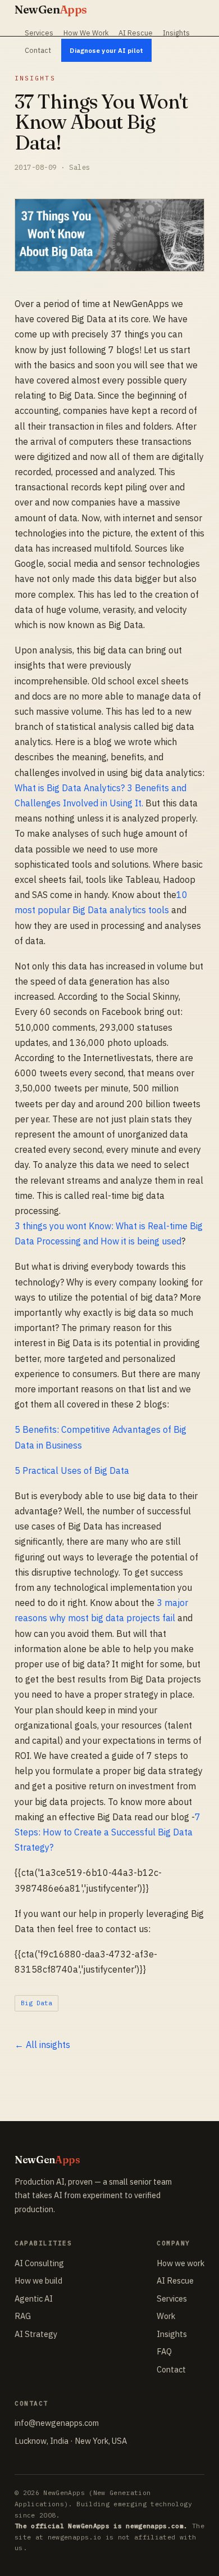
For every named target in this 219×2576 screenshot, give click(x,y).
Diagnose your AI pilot (106, 50)
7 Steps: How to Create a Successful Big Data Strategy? (108, 1832)
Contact (38, 50)
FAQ (164, 2351)
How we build (38, 2280)
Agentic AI (34, 2298)
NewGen (51, 9)
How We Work (86, 33)
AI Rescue (136, 33)
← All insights (42, 2045)
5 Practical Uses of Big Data (72, 1470)
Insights (176, 33)
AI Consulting (39, 2263)
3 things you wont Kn (57, 1226)
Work (166, 2316)
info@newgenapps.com (57, 2423)
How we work (181, 2263)
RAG (23, 2316)
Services (39, 33)
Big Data (36, 2003)
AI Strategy (36, 2334)
